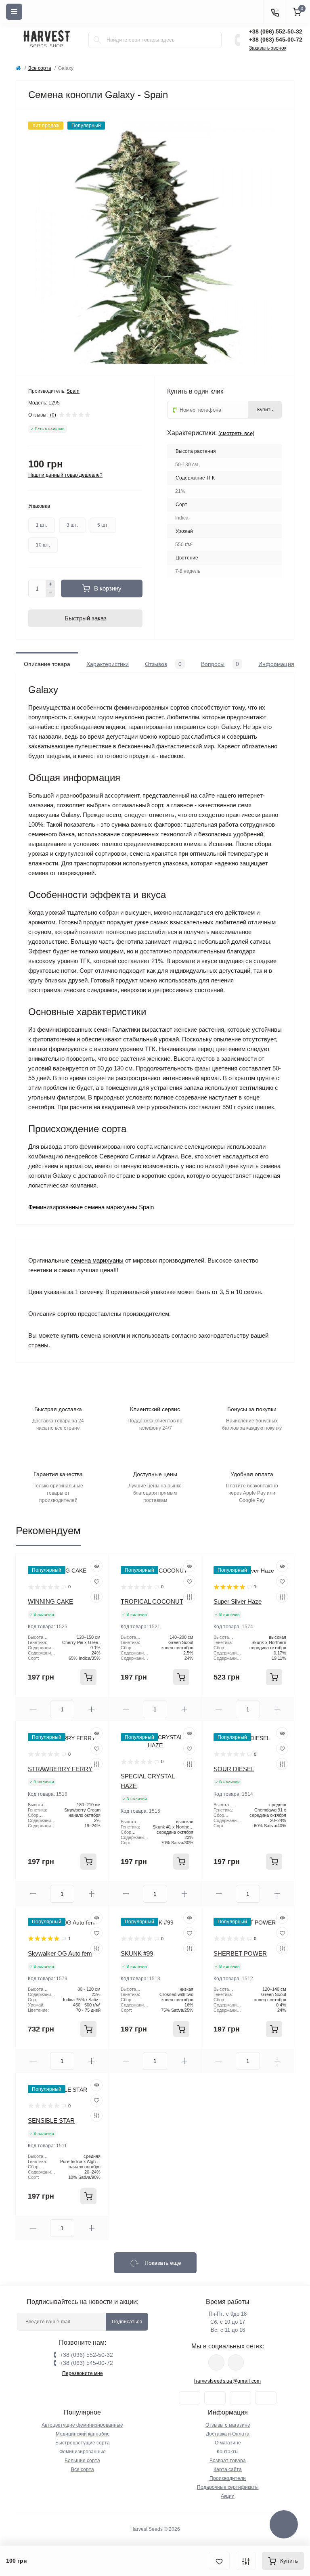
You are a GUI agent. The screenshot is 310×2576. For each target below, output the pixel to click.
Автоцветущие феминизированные (82, 2425)
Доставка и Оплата (228, 2434)
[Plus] (50, 584)
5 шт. (103, 525)
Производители (228, 2478)
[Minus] (50, 593)
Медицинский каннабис (83, 2434)
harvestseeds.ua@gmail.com (228, 2381)
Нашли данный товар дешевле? (65, 475)
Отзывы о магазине (228, 2425)
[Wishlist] (96, 1581)
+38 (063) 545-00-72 (276, 40)
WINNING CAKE (50, 1601)
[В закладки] (219, 2561)
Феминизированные (83, 2452)
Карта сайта (228, 2469)
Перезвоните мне (83, 2373)
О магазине (228, 2443)
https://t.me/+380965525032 (216, 2362)
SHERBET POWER (240, 1953)
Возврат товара (228, 2461)
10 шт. (43, 545)
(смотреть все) (236, 433)
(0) (53, 415)
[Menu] (14, 12)
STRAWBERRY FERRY (60, 1769)
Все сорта (40, 68)
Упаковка (39, 506)
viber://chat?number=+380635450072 (236, 2362)
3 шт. (72, 525)
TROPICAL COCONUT (152, 1601)
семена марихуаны (97, 1260)
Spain (73, 391)
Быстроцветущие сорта (83, 2443)
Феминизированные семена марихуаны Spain (91, 1207)
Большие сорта (82, 2461)
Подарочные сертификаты (228, 2487)
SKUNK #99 (137, 1953)
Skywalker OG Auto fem (60, 1953)
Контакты (228, 2452)
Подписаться (127, 2322)
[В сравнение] (246, 2561)
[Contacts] (275, 12)
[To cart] (88, 1677)
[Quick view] (96, 1566)
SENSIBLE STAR (51, 2120)
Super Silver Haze (238, 1601)
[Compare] (96, 1597)
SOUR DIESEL (234, 1769)
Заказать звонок (268, 48)
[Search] (97, 40)
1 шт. (42, 525)
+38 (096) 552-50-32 (276, 31)
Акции (228, 2496)
